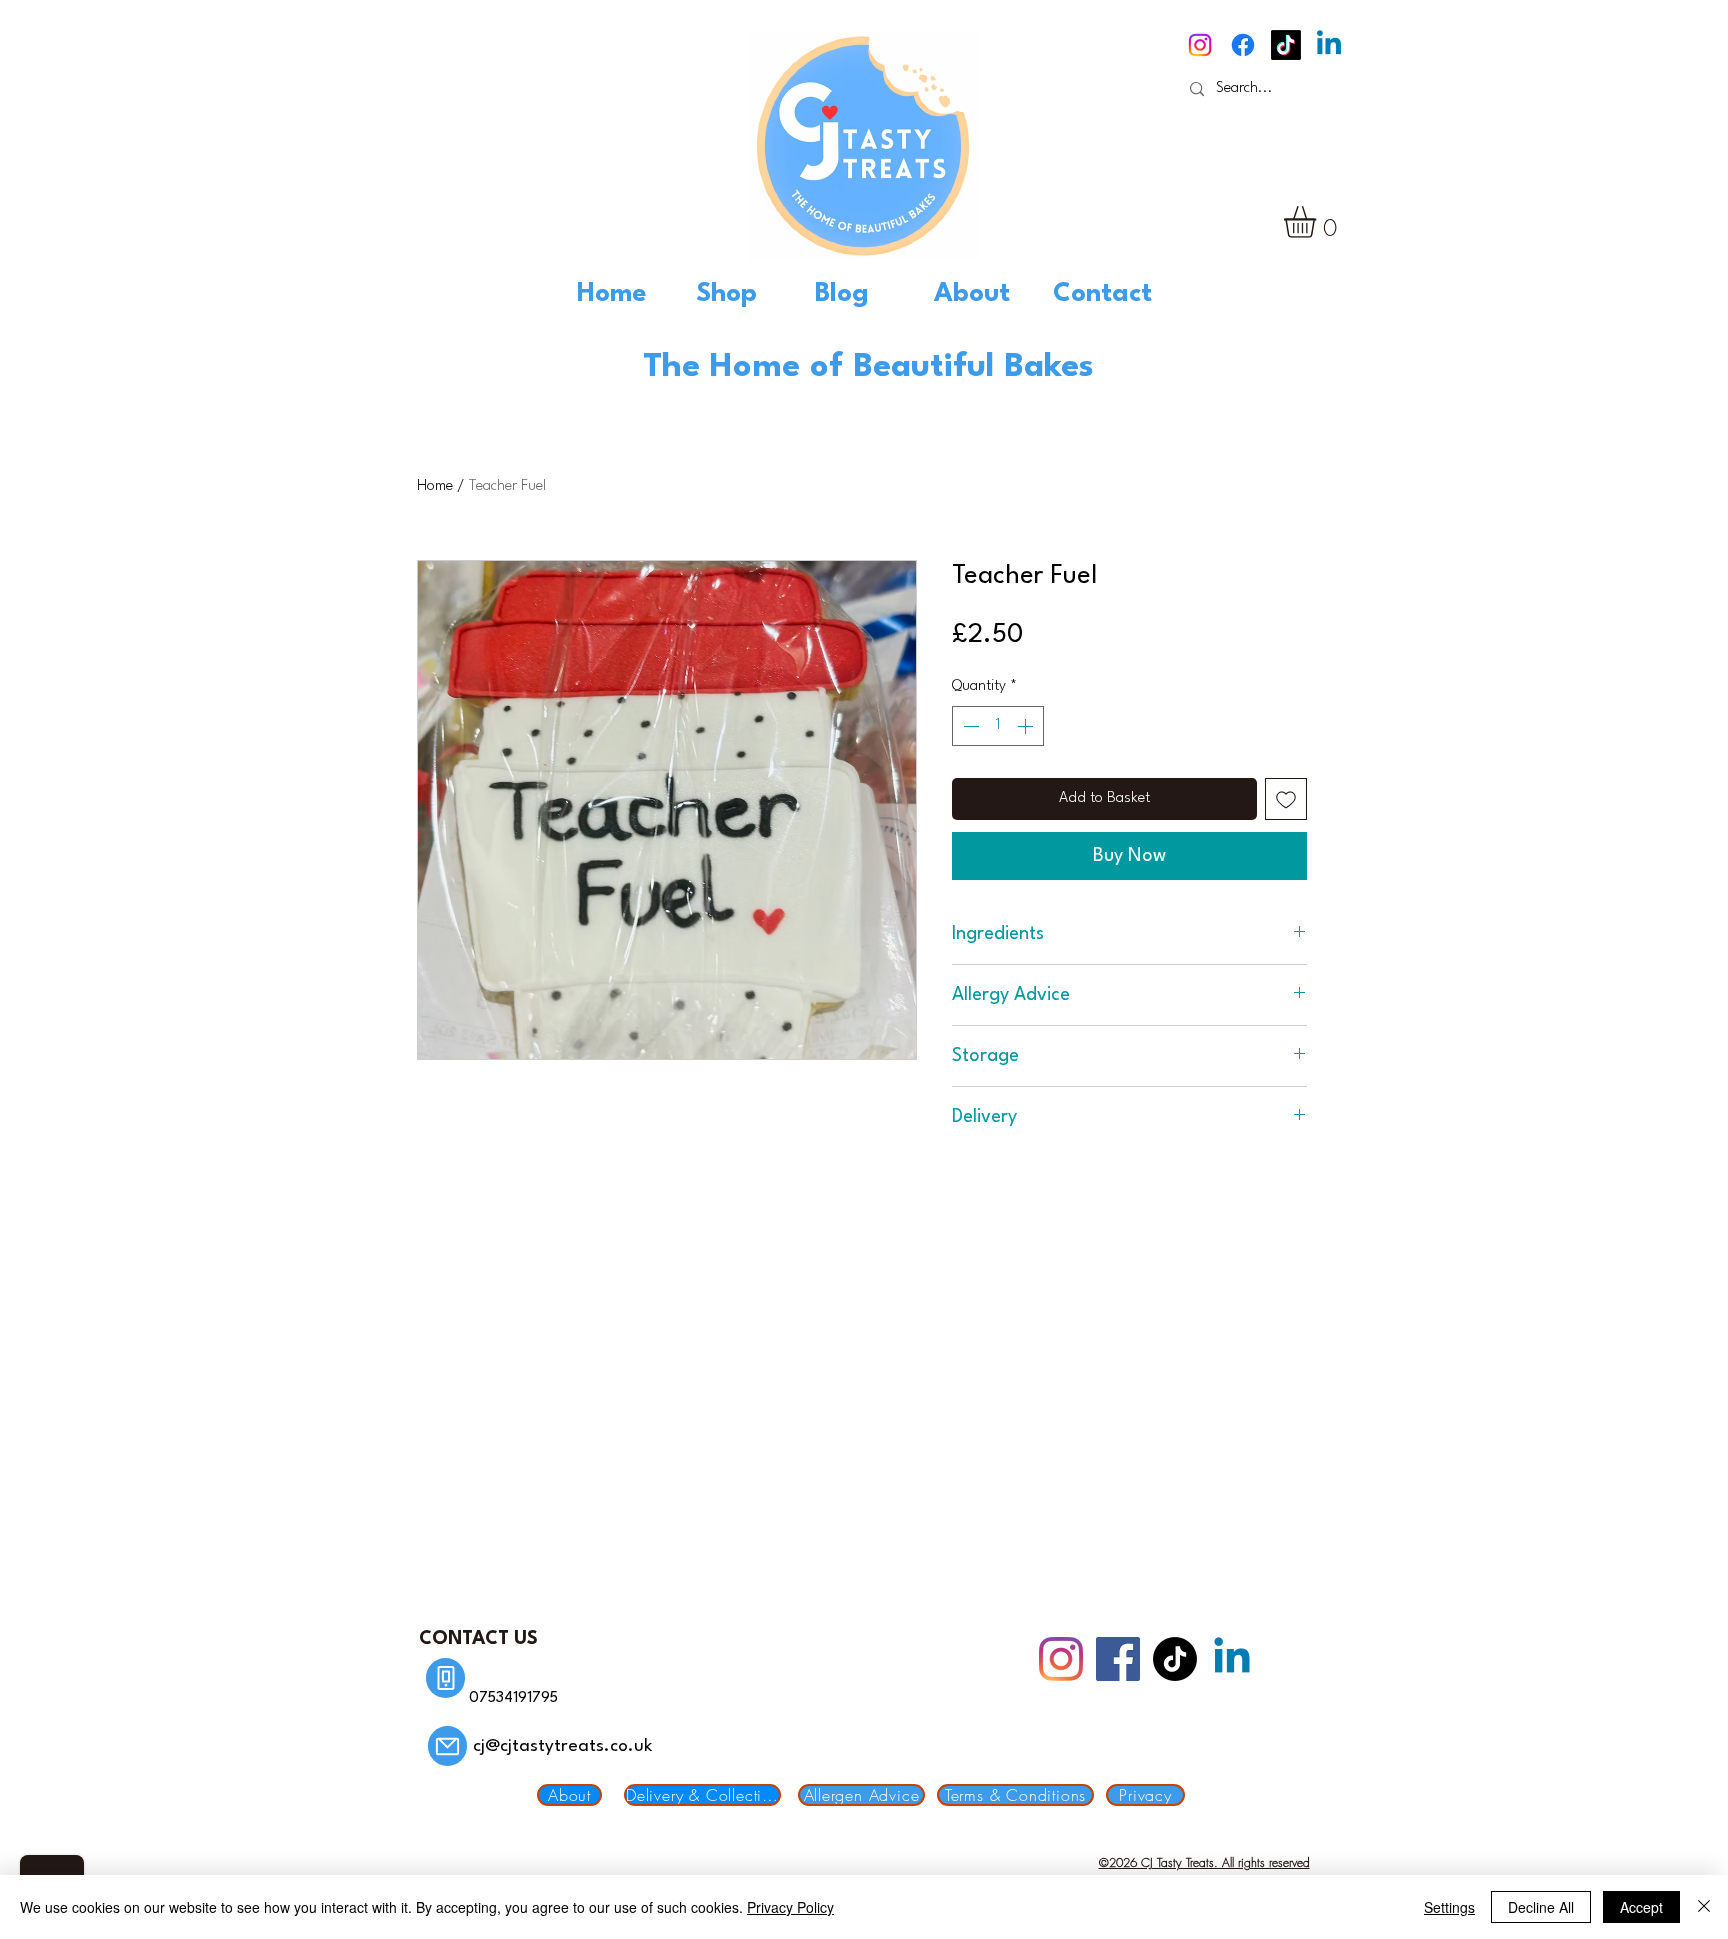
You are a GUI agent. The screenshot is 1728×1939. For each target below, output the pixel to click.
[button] (745, 294)
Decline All (1541, 1907)
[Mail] (447, 1746)
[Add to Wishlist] (1286, 799)
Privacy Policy (790, 1907)
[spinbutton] (998, 726)
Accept (1641, 1907)
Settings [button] (1449, 1907)
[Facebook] (1243, 45)
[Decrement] (969, 726)
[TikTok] (1286, 45)
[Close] (1704, 1907)
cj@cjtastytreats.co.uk (562, 1746)
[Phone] (445, 1678)
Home (435, 486)
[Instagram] (1200, 45)
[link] (1318, 222)
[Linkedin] (1329, 45)
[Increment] (1027, 726)
